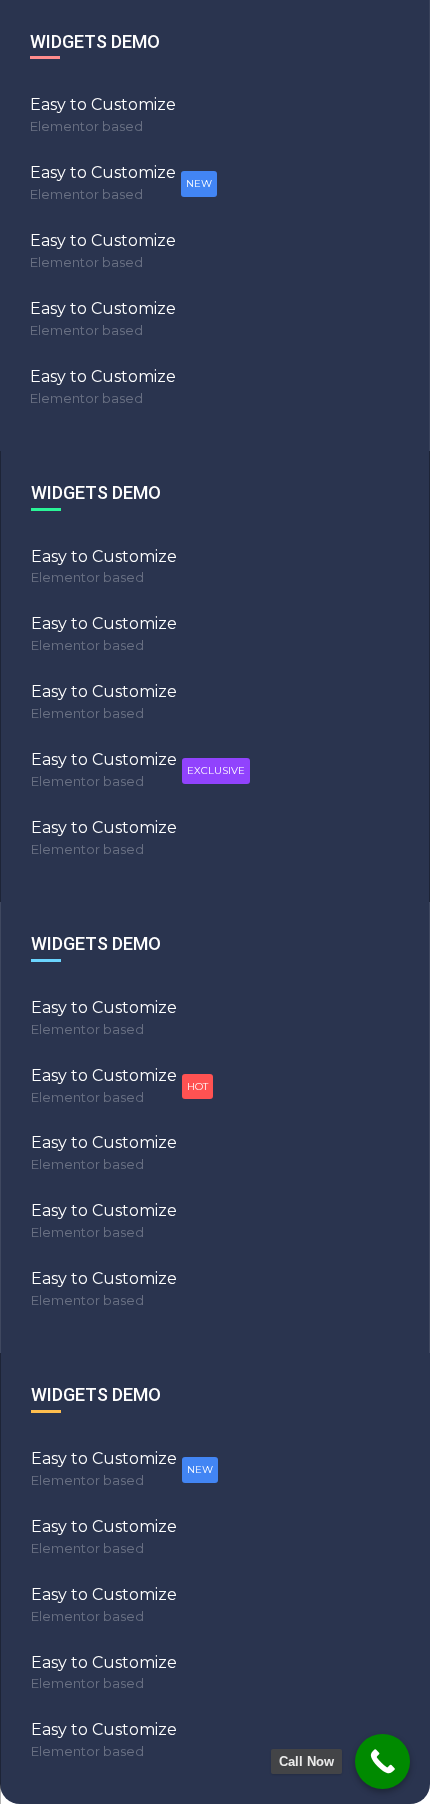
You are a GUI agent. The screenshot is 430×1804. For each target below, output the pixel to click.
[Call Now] (382, 1761)
